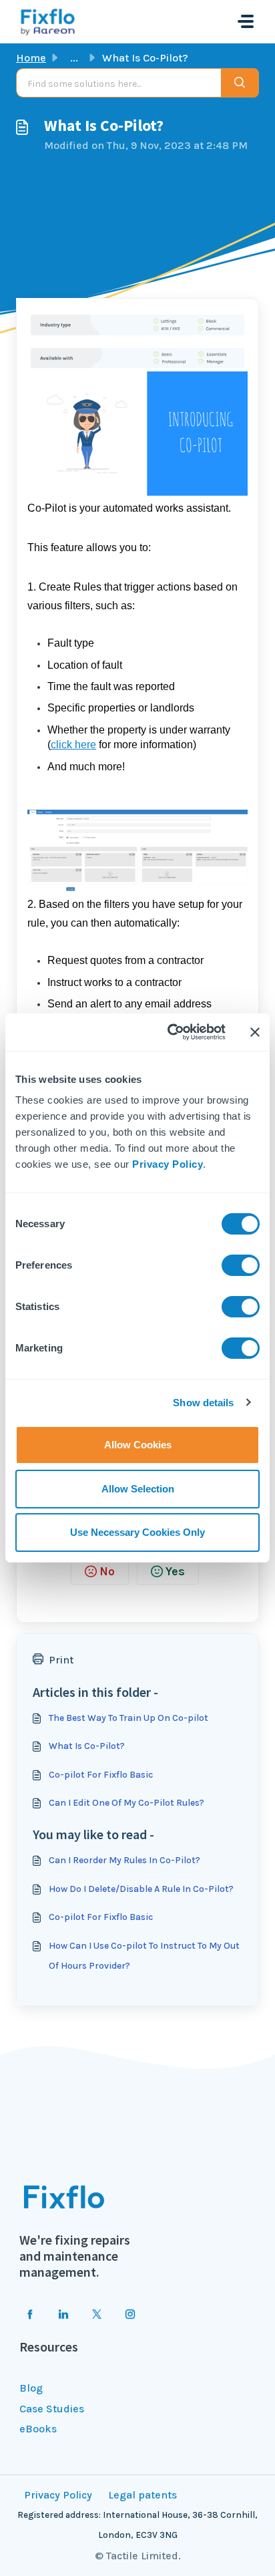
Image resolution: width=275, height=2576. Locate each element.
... (74, 58)
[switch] (241, 1265)
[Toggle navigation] (246, 21)
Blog (31, 2388)
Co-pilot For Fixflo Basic (101, 1775)
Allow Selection (138, 1489)
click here (73, 745)
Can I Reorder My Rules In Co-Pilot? (124, 1860)
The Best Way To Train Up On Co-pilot (128, 1718)
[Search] (240, 83)
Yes (175, 1571)
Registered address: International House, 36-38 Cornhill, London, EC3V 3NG (137, 2525)
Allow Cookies (138, 1445)
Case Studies (52, 2409)
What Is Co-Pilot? (87, 1746)
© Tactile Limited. (138, 2556)
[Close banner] (255, 1032)
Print (61, 1660)
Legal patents (143, 2495)
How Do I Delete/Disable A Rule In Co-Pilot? (141, 1889)
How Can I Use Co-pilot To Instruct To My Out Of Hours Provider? (144, 1956)
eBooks (38, 2429)
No (107, 1571)
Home (31, 58)
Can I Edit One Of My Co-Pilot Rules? (126, 1803)
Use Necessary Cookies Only (137, 1532)
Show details (203, 1403)
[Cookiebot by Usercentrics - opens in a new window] (170, 1032)
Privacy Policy (168, 1164)
